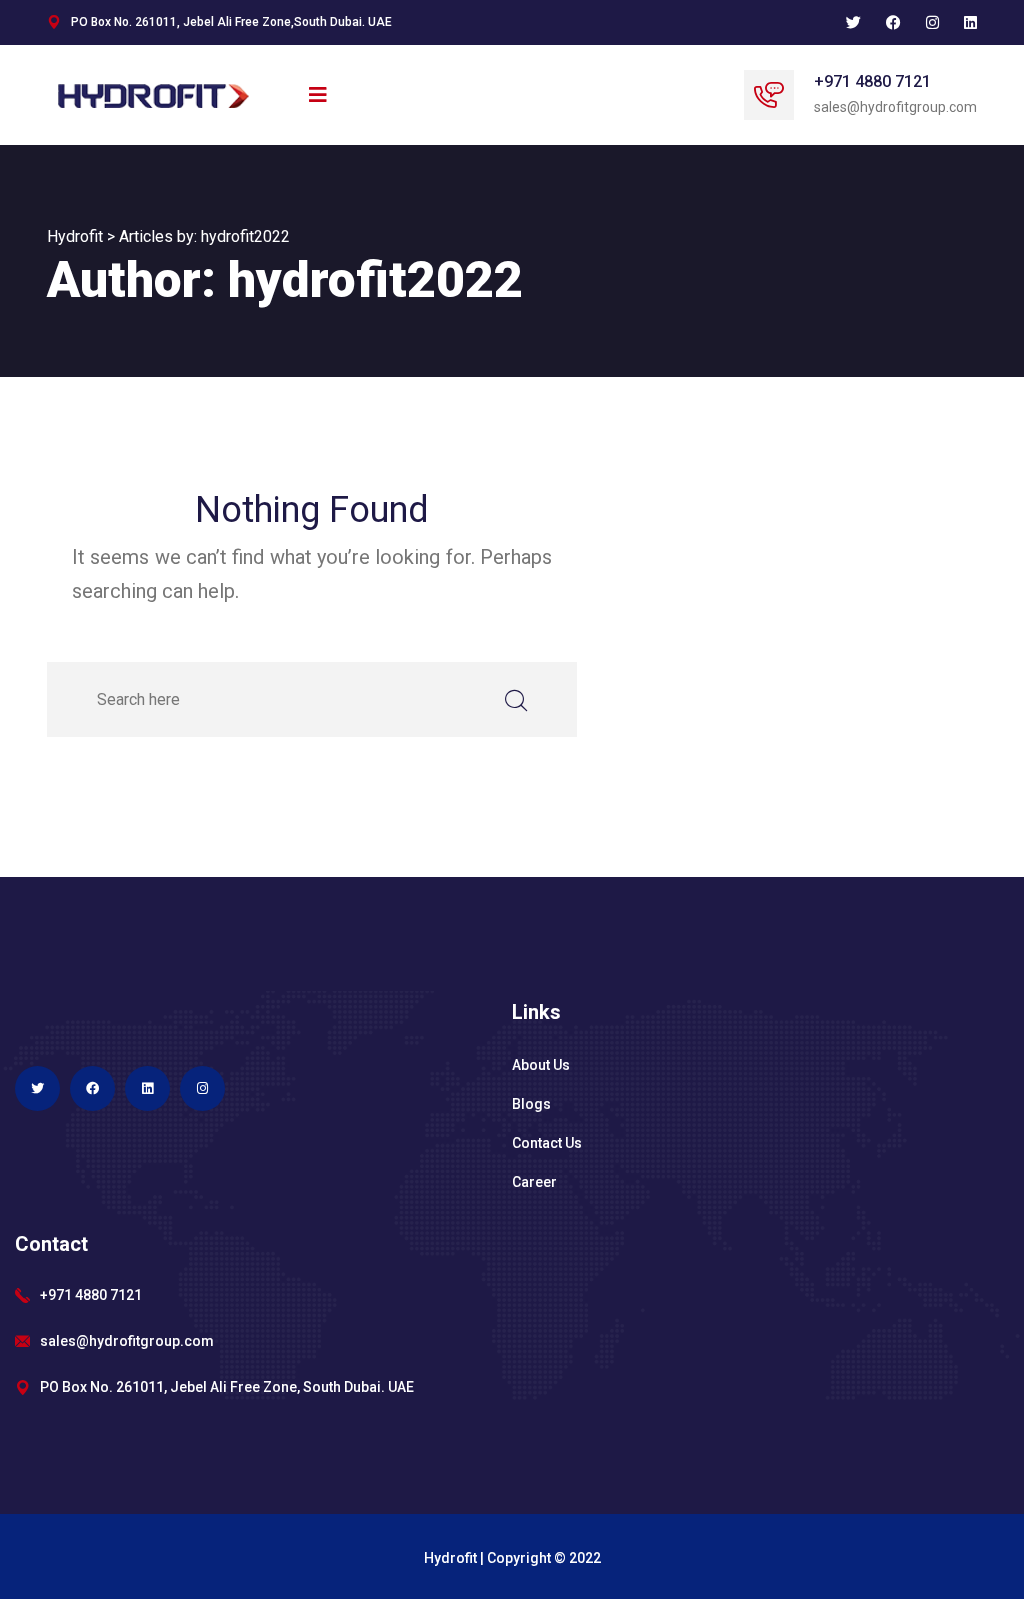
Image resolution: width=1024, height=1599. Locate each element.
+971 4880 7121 (872, 81)
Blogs (531, 1104)
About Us (541, 1065)
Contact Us (547, 1143)
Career (534, 1182)
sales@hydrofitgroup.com (127, 1341)
